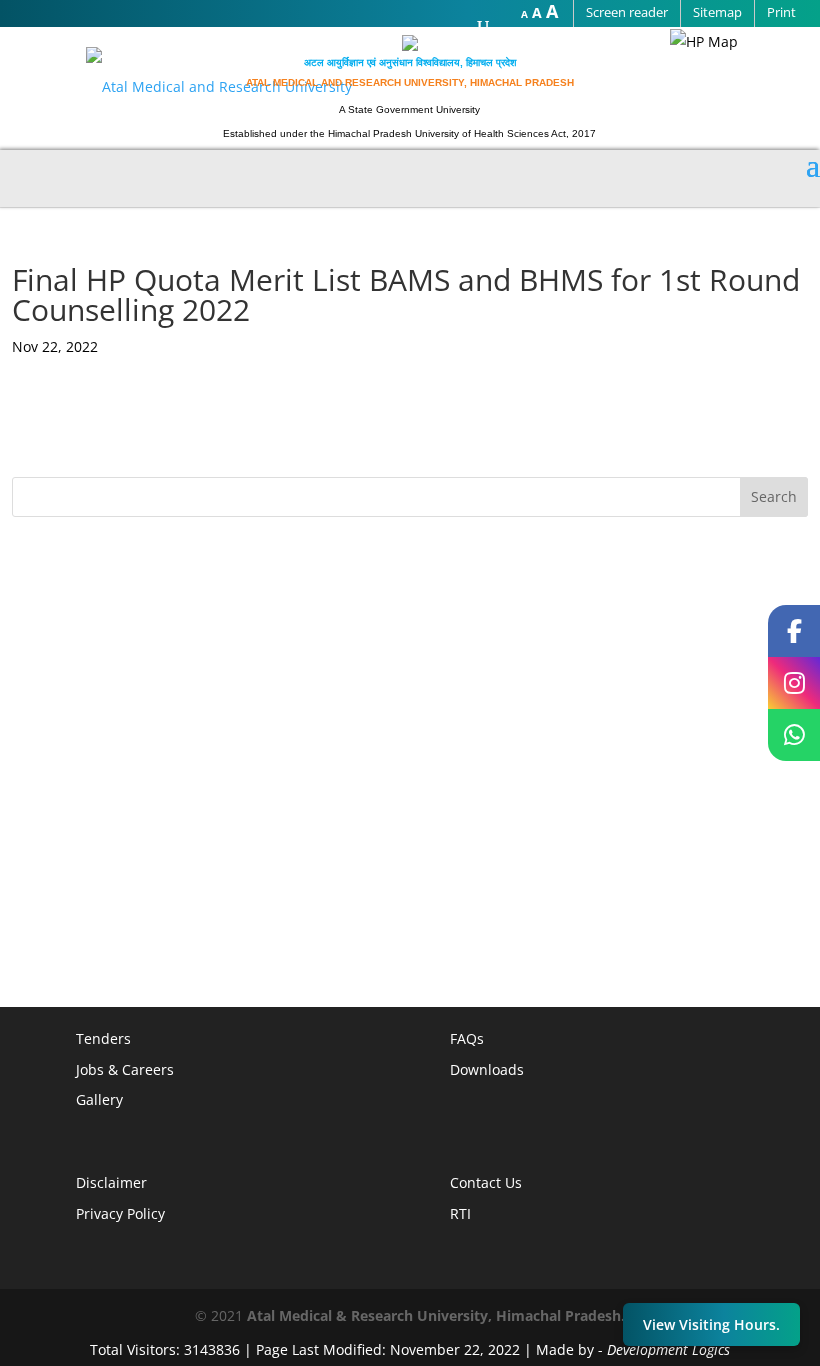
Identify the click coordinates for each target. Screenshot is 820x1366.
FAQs (467, 1038)
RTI (460, 1213)
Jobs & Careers (125, 1069)
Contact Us (486, 1182)
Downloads (487, 1069)
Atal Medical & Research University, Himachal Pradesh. (436, 1315)
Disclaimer (111, 1182)
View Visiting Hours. (711, 1324)
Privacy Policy (120, 1213)
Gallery (99, 1099)
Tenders (103, 1038)
